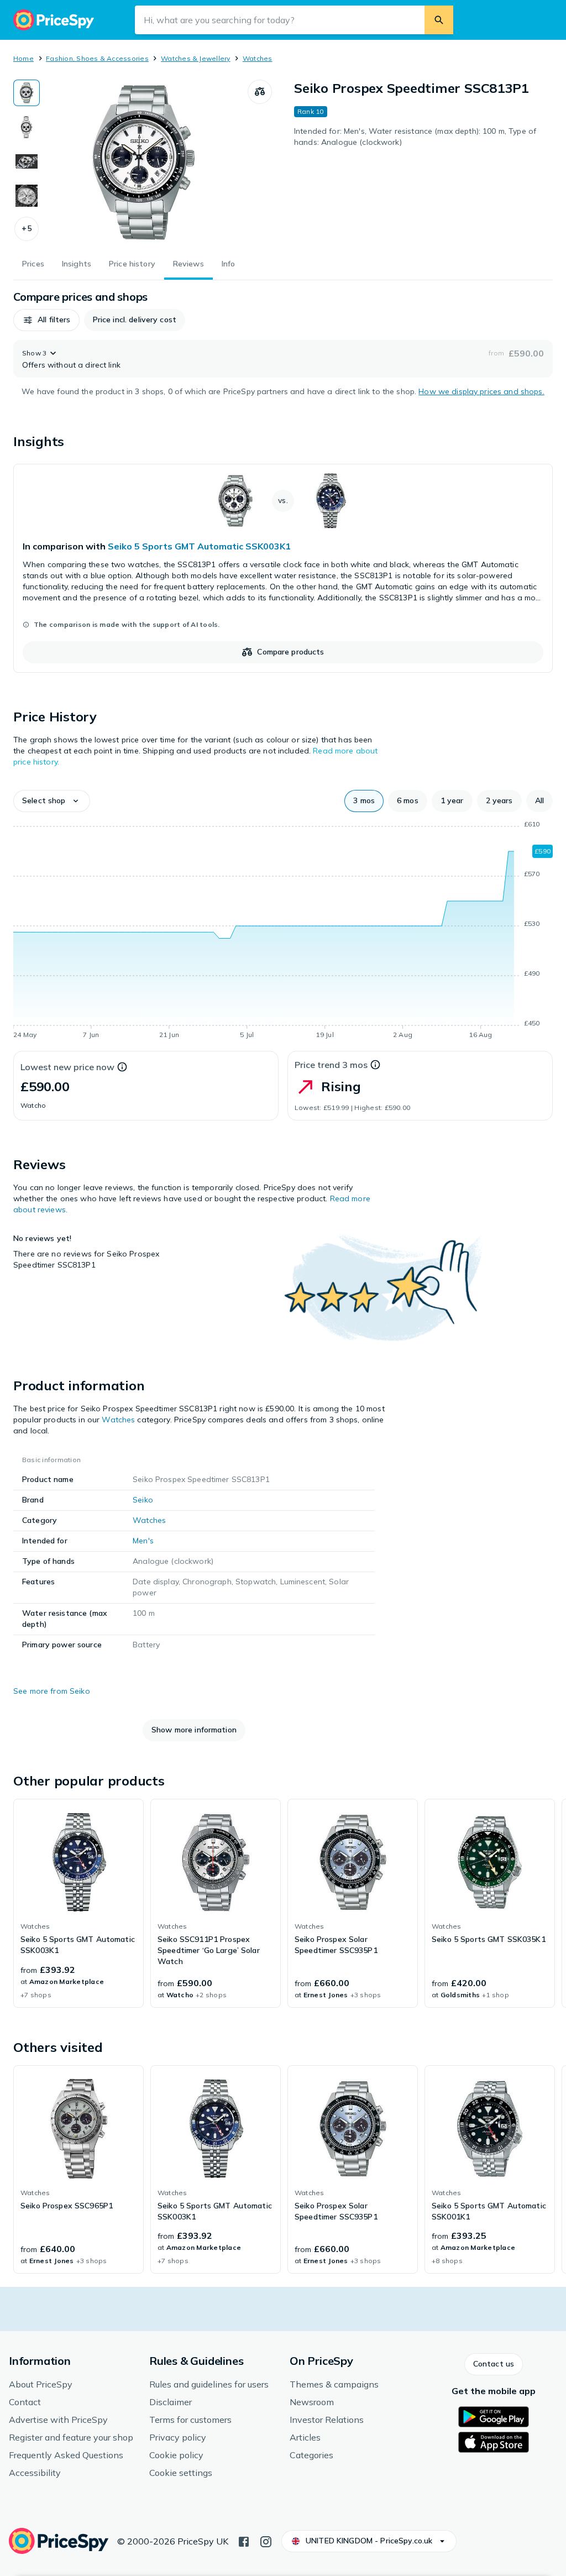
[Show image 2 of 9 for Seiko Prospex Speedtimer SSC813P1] (27, 127)
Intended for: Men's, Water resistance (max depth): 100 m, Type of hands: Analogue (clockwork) (415, 137)
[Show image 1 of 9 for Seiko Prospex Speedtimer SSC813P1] (27, 93)
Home (23, 58)
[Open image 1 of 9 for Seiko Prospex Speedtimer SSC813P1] (144, 163)
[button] (27, 229)
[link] (283, 568)
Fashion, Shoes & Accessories (97, 58)
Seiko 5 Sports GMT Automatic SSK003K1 (199, 546)
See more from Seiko (52, 1691)
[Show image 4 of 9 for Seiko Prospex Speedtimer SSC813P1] (27, 196)
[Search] (439, 20)
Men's (143, 1541)
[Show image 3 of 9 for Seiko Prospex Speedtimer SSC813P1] (27, 161)
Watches (258, 58)
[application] (283, 931)
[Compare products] (260, 92)
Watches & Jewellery (196, 58)
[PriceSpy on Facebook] (244, 2541)
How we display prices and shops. (481, 391)
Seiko (143, 1500)
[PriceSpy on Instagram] (266, 2541)
